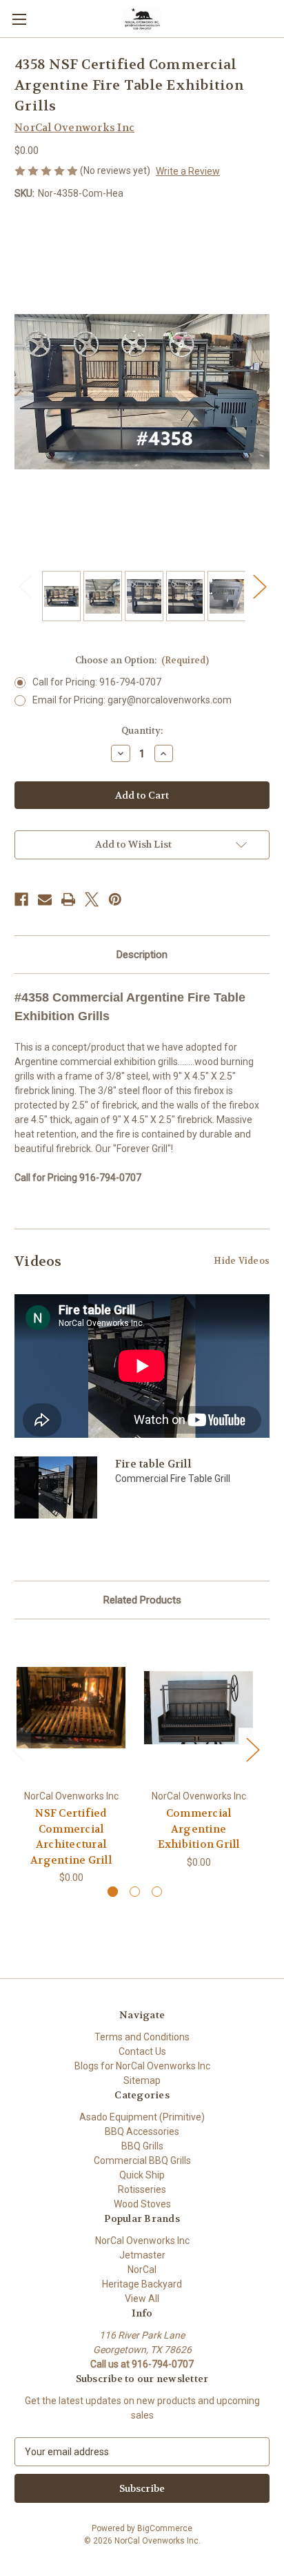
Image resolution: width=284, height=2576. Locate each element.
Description (142, 955)
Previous (25, 586)
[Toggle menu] (19, 19)
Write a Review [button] (188, 171)
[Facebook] (21, 899)
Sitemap (142, 2080)
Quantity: (142, 731)
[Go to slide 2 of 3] (135, 1892)
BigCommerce (165, 2528)
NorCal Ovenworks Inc (142, 2241)
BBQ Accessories (142, 2131)
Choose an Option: (142, 660)
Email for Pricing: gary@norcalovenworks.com (132, 700)
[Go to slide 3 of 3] (157, 1892)
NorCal (142, 2270)
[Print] (68, 899)
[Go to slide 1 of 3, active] (113, 1892)
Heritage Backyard (142, 2284)
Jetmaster (142, 2255)
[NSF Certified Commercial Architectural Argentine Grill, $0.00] (71, 1708)
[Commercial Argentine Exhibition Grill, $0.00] (199, 1708)
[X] (92, 899)
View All (142, 2299)
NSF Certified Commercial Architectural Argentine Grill (71, 1837)
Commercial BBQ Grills (142, 2160)
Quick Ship (142, 2175)
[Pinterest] (115, 899)
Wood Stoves (142, 2204)
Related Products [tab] (142, 1600)
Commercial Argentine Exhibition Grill (199, 1829)
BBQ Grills (142, 2146)
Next (259, 586)
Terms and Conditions (142, 2037)
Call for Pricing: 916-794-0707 (97, 682)
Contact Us (142, 2051)
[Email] (45, 899)
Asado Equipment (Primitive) (142, 2117)
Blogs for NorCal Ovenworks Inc (142, 2066)
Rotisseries (142, 2189)
